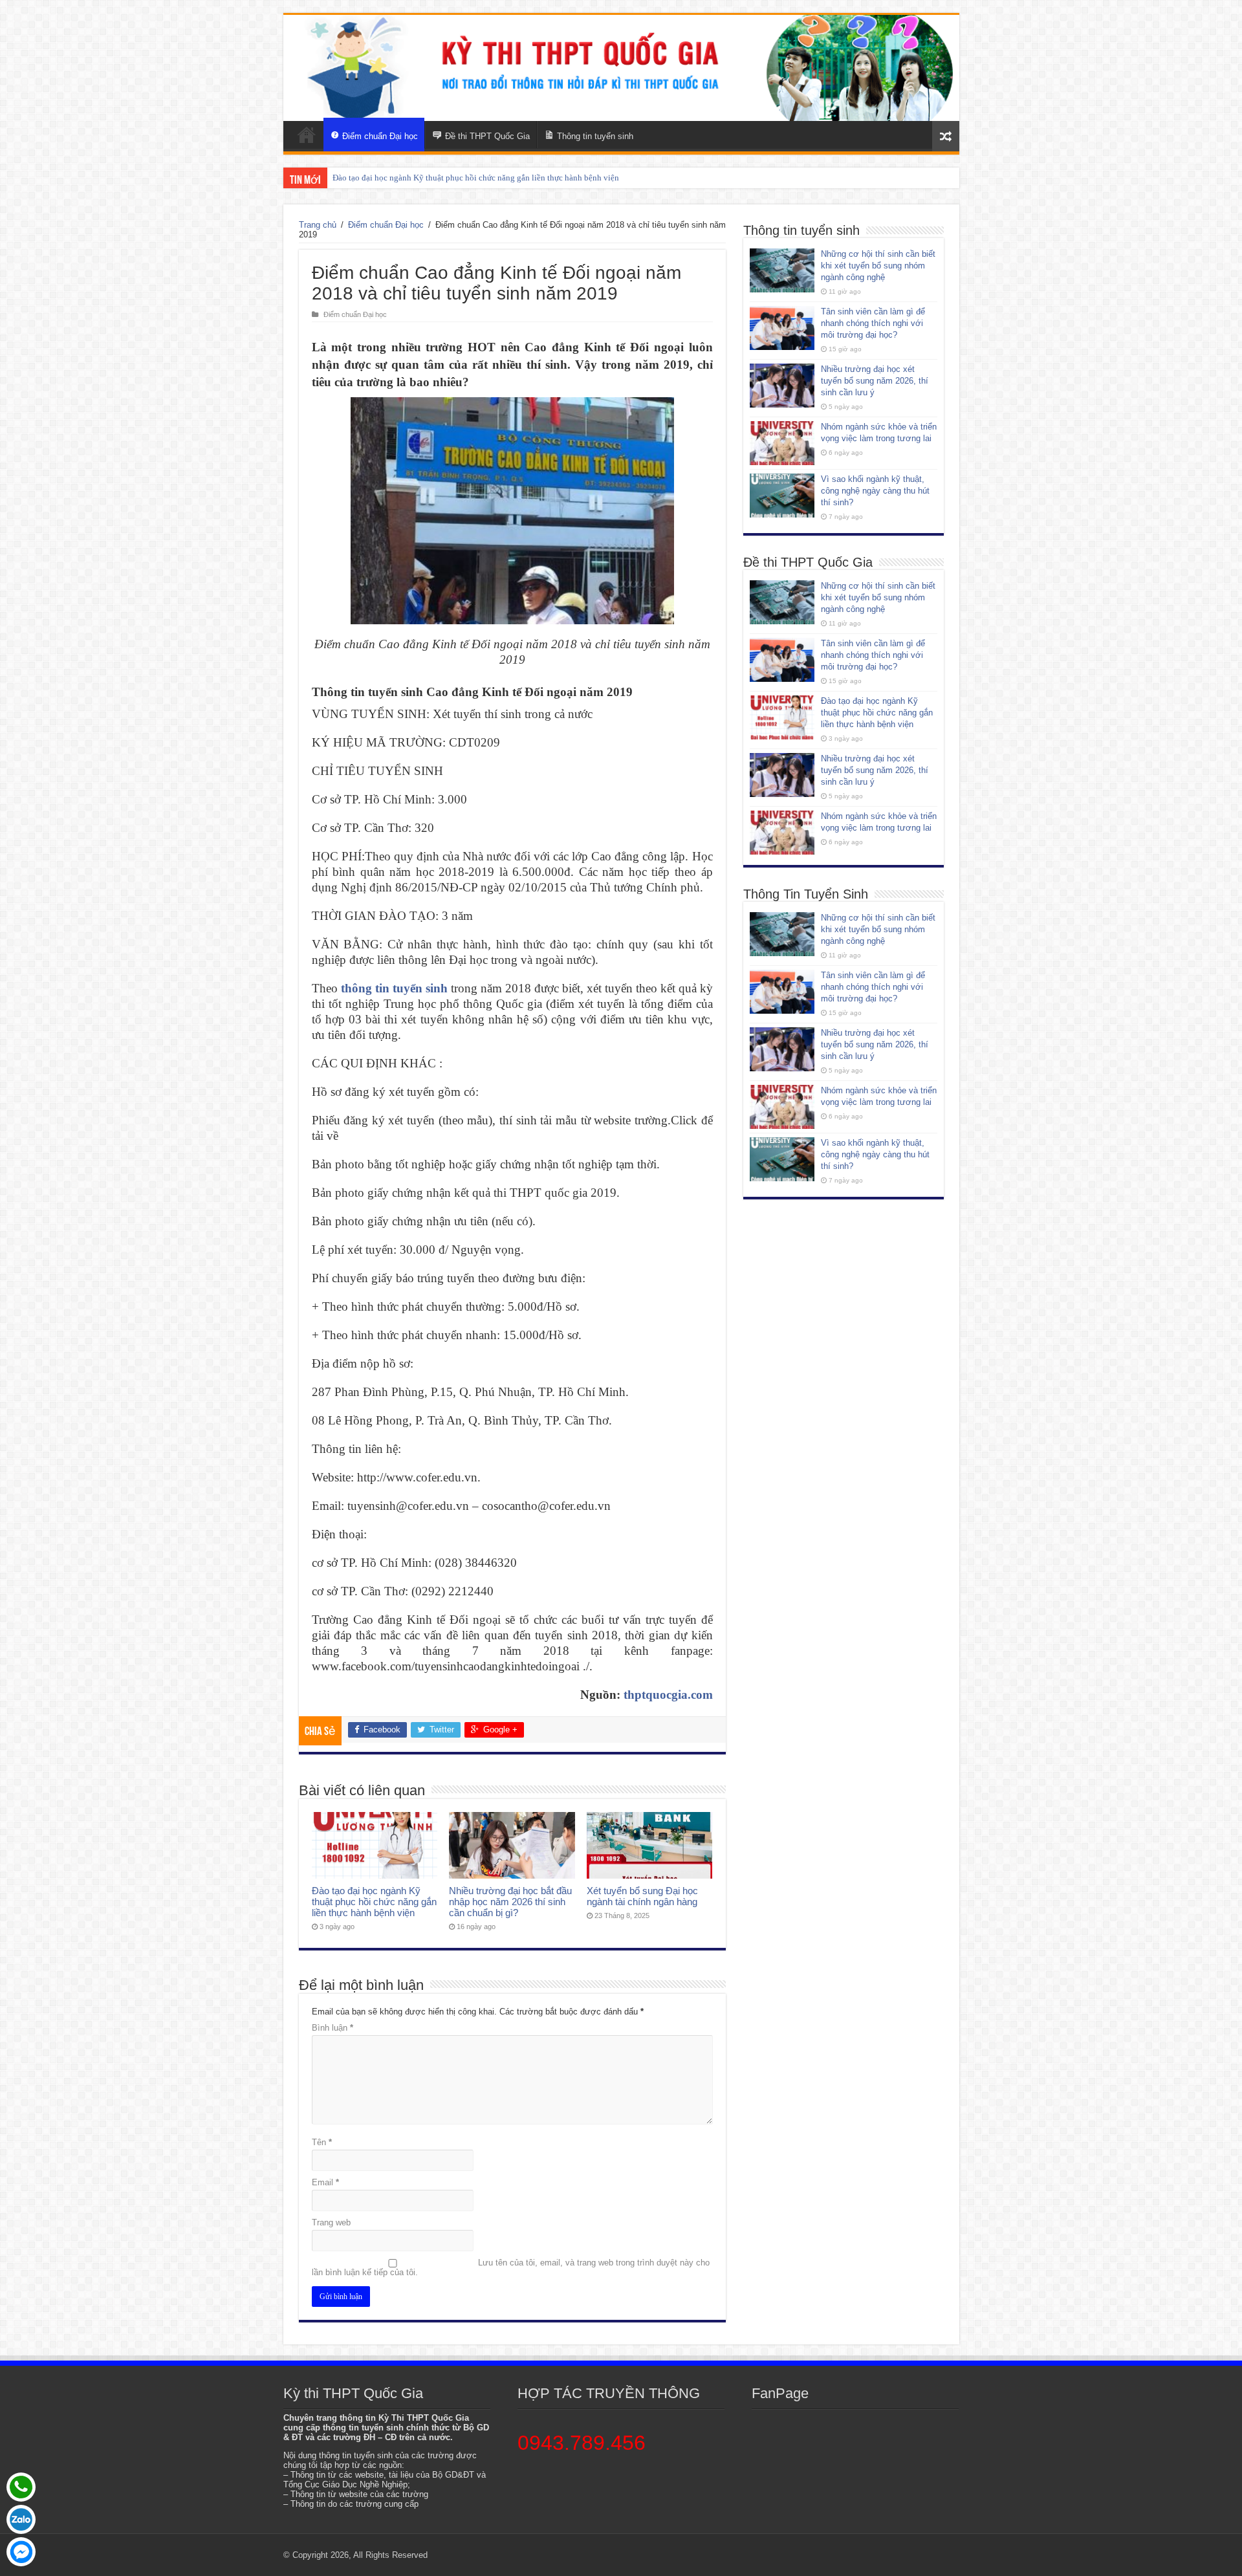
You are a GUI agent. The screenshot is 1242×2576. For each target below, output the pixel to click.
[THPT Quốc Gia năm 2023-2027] (621, 68)
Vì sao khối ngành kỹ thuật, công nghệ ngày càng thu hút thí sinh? (875, 491)
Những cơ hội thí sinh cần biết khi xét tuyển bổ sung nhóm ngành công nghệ (878, 266)
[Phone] (21, 2487)
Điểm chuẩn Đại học (386, 225)
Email (325, 2182)
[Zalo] (21, 2519)
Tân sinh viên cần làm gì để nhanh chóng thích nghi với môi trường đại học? (873, 323)
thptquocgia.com (668, 1695)
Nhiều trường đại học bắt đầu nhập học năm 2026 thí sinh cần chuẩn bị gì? (510, 1902)
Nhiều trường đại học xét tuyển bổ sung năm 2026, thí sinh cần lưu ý (453, 178)
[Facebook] (21, 2552)
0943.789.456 (582, 2443)
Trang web (331, 2222)
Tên (322, 2142)
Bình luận (332, 2028)
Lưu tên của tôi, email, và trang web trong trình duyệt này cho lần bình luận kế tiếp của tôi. (511, 2267)
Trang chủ (318, 225)
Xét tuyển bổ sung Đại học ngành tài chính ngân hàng (642, 1896)
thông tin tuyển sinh (394, 988)
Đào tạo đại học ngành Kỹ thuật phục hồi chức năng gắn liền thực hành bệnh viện (374, 1902)
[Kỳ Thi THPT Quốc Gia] (307, 135)
